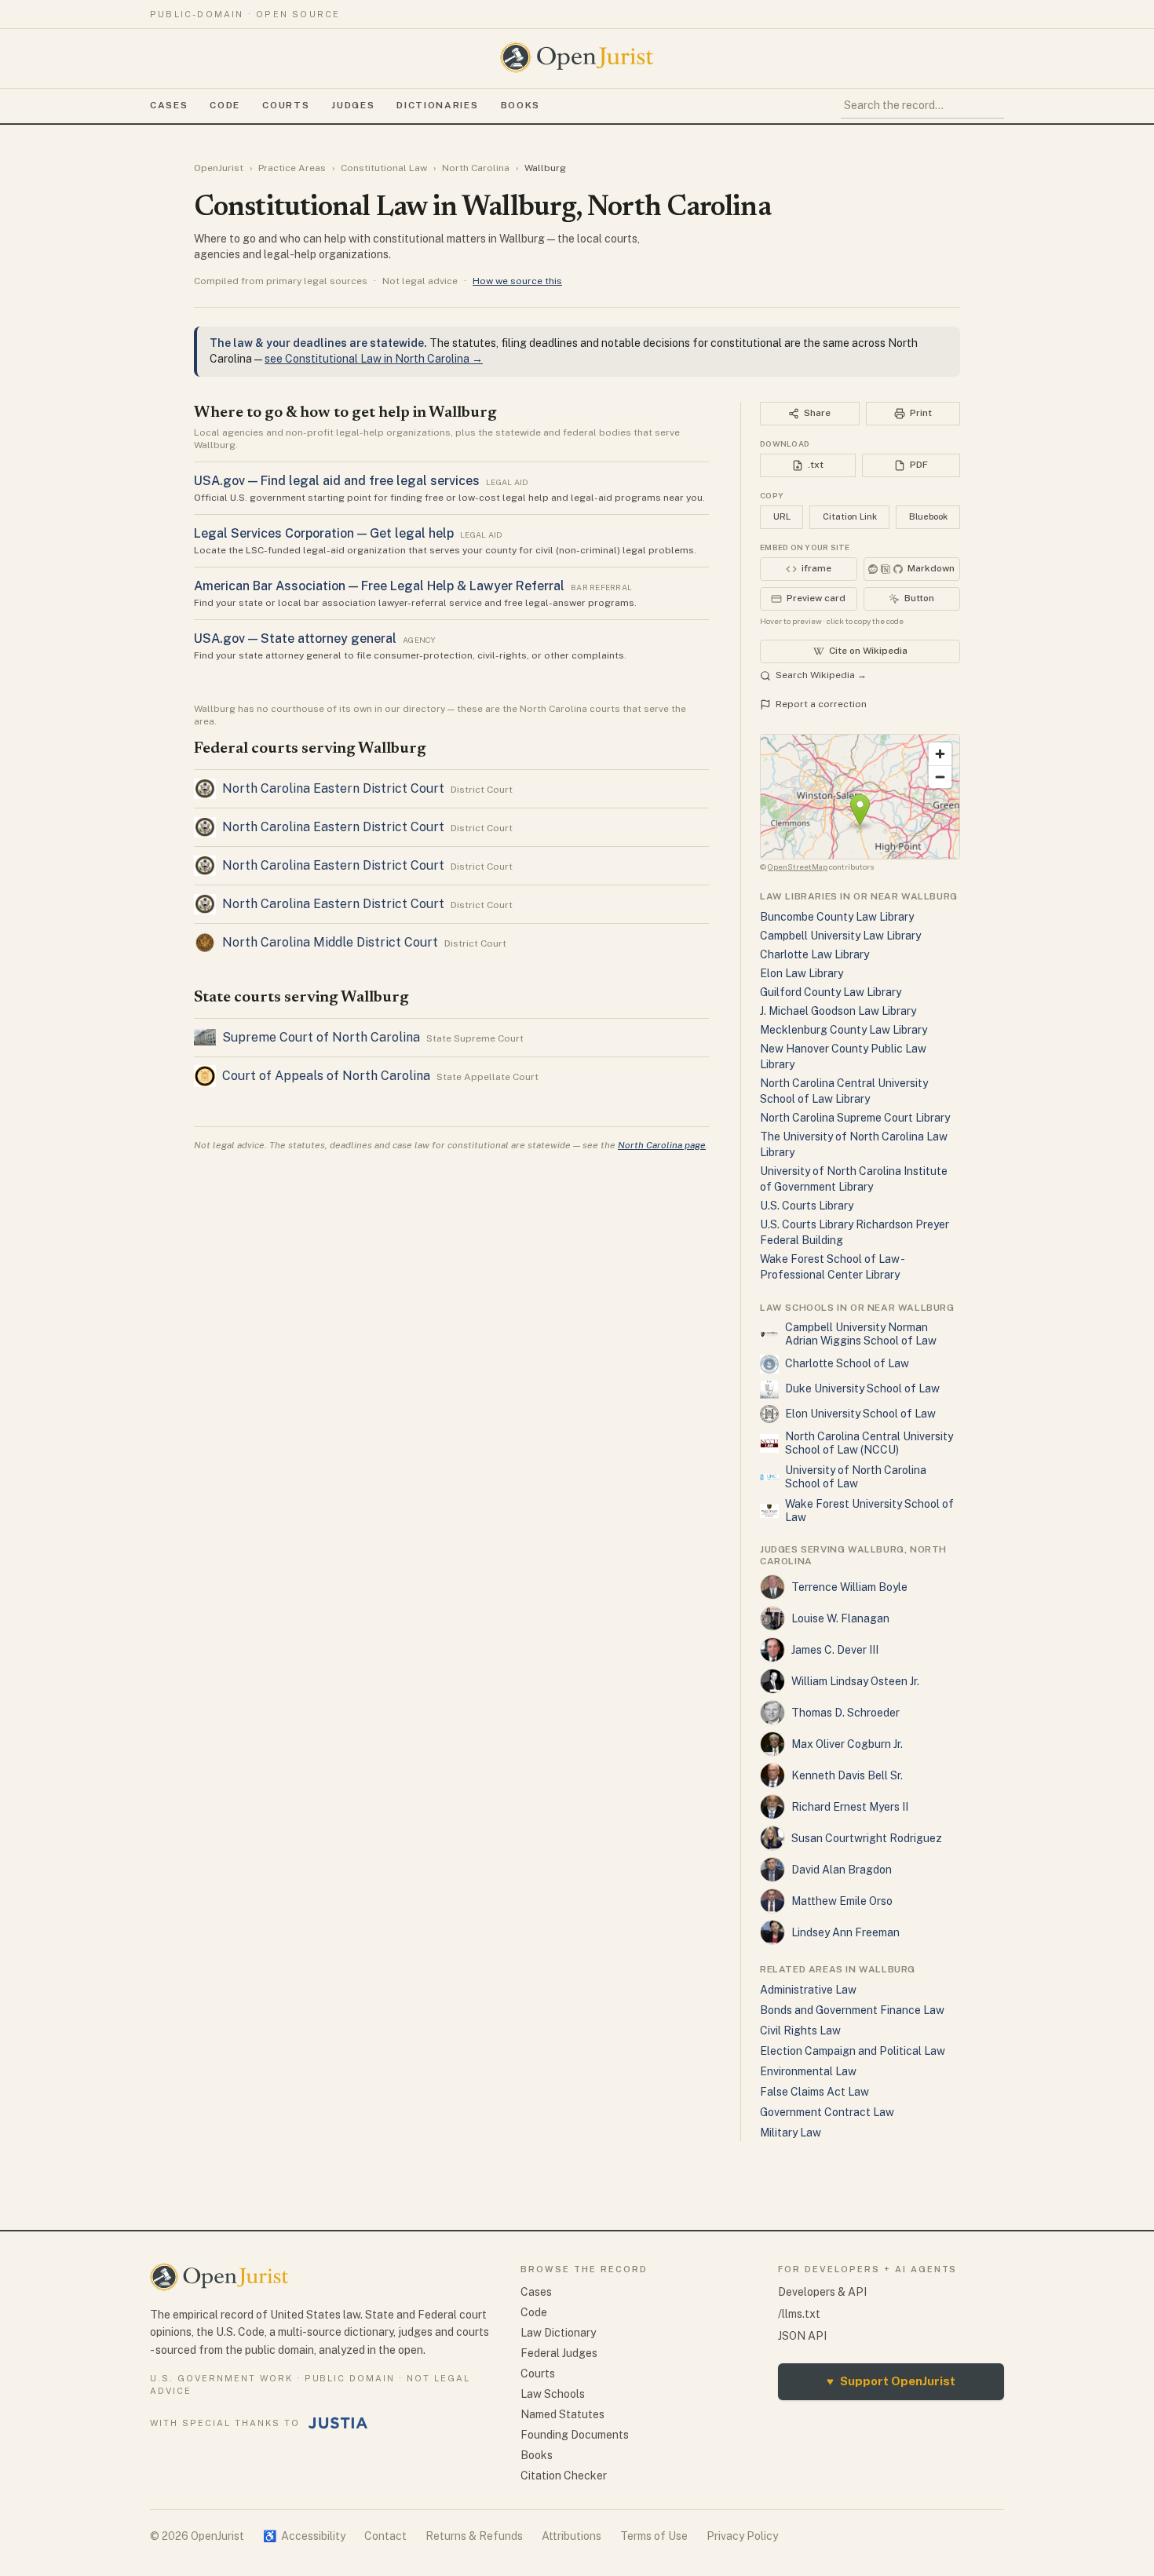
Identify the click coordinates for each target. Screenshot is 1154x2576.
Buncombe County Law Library (837, 917)
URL (782, 516)
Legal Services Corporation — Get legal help (324, 533)
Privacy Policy (742, 2536)
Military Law (791, 2133)
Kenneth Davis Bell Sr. (847, 1775)
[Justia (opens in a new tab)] (338, 2423)
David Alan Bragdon (842, 1870)
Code (225, 105)
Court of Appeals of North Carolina (326, 1076)
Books (520, 105)
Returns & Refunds (474, 2536)
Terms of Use (654, 2536)
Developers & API (822, 2292)
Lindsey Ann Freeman (845, 1932)
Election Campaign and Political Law (853, 2051)
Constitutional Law (384, 168)
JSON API (802, 2336)
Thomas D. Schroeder (845, 1713)
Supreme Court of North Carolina (321, 1037)
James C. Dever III (835, 1650)
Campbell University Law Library (840, 936)
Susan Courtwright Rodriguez (867, 1838)
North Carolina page (662, 1145)
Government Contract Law (827, 2112)
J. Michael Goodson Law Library (838, 1011)
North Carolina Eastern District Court (333, 788)
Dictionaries (437, 105)
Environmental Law (808, 2071)
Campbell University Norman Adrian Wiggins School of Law (861, 1334)
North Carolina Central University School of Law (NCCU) (869, 1443)
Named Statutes (562, 2414)
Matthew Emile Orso (842, 1901)
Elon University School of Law (860, 1414)
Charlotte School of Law (847, 1363)
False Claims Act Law (814, 2092)
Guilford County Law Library (831, 992)
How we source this (517, 281)
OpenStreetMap (798, 867)
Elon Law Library (802, 973)
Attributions (572, 2536)
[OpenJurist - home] (577, 57)
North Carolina (476, 168)
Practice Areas (292, 168)
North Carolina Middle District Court (330, 942)
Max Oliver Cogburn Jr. (847, 1744)
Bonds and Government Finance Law (852, 2010)
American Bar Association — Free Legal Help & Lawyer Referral (379, 586)
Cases (169, 105)
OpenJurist (219, 168)
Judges (353, 105)
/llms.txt (799, 2314)
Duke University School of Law (862, 1388)
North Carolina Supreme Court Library (855, 1118)
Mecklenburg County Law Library (844, 1030)
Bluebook (928, 516)
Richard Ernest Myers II (850, 1807)
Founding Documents (575, 2435)
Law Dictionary (558, 2333)
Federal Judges (559, 2353)
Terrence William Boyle (849, 1587)
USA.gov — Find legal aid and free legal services (337, 481)
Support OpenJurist (891, 2381)
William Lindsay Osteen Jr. (855, 1681)
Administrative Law (808, 1990)
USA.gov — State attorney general (295, 639)
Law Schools (553, 2394)
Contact (385, 2536)
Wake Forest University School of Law (869, 1511)
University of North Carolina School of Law (856, 1477)
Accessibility (304, 2536)
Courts (286, 105)
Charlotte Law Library (814, 954)
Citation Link (850, 516)
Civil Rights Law (800, 2031)
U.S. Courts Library (807, 1206)
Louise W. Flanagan (840, 1618)
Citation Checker (564, 2476)
